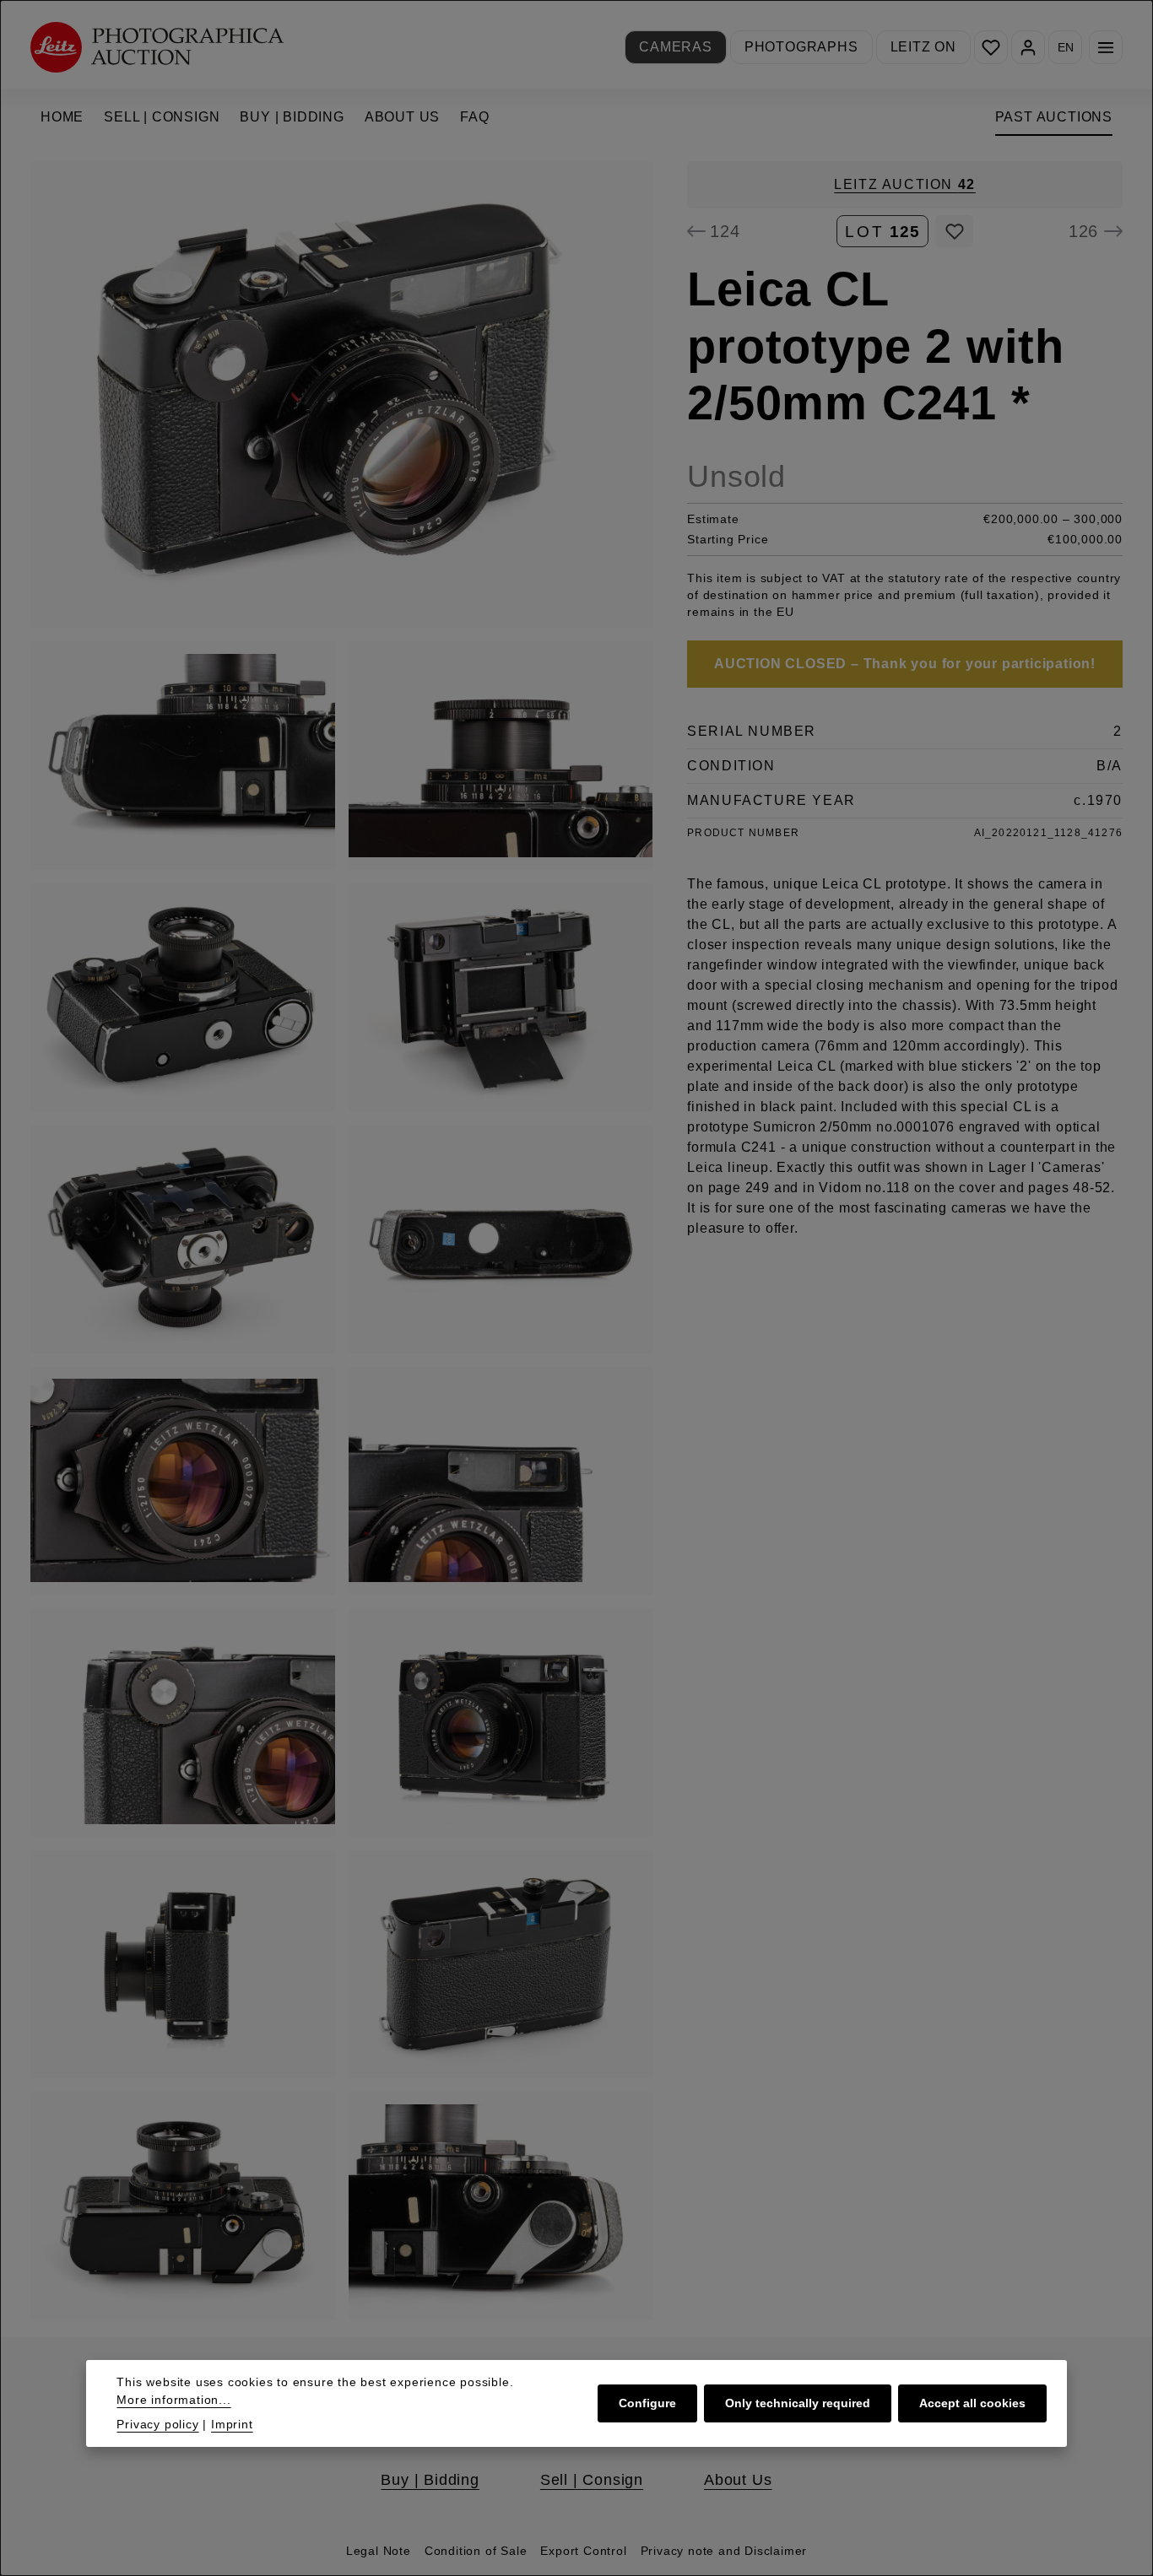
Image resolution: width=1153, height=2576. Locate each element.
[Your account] (1028, 47)
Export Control (583, 2551)
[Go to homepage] (157, 47)
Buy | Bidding (430, 2480)
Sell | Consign (592, 2480)
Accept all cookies (972, 2403)
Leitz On (923, 47)
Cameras (676, 47)
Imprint (232, 2424)
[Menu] (1106, 47)
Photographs (801, 47)
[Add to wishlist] (954, 231)
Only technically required (798, 2403)
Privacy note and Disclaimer (724, 2551)
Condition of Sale (476, 2551)
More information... (173, 2400)
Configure (647, 2403)
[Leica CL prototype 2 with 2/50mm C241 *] (341, 394)
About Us (738, 2480)
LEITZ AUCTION (905, 184)
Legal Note (379, 2551)
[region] (342, 1241)
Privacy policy (157, 2424)
